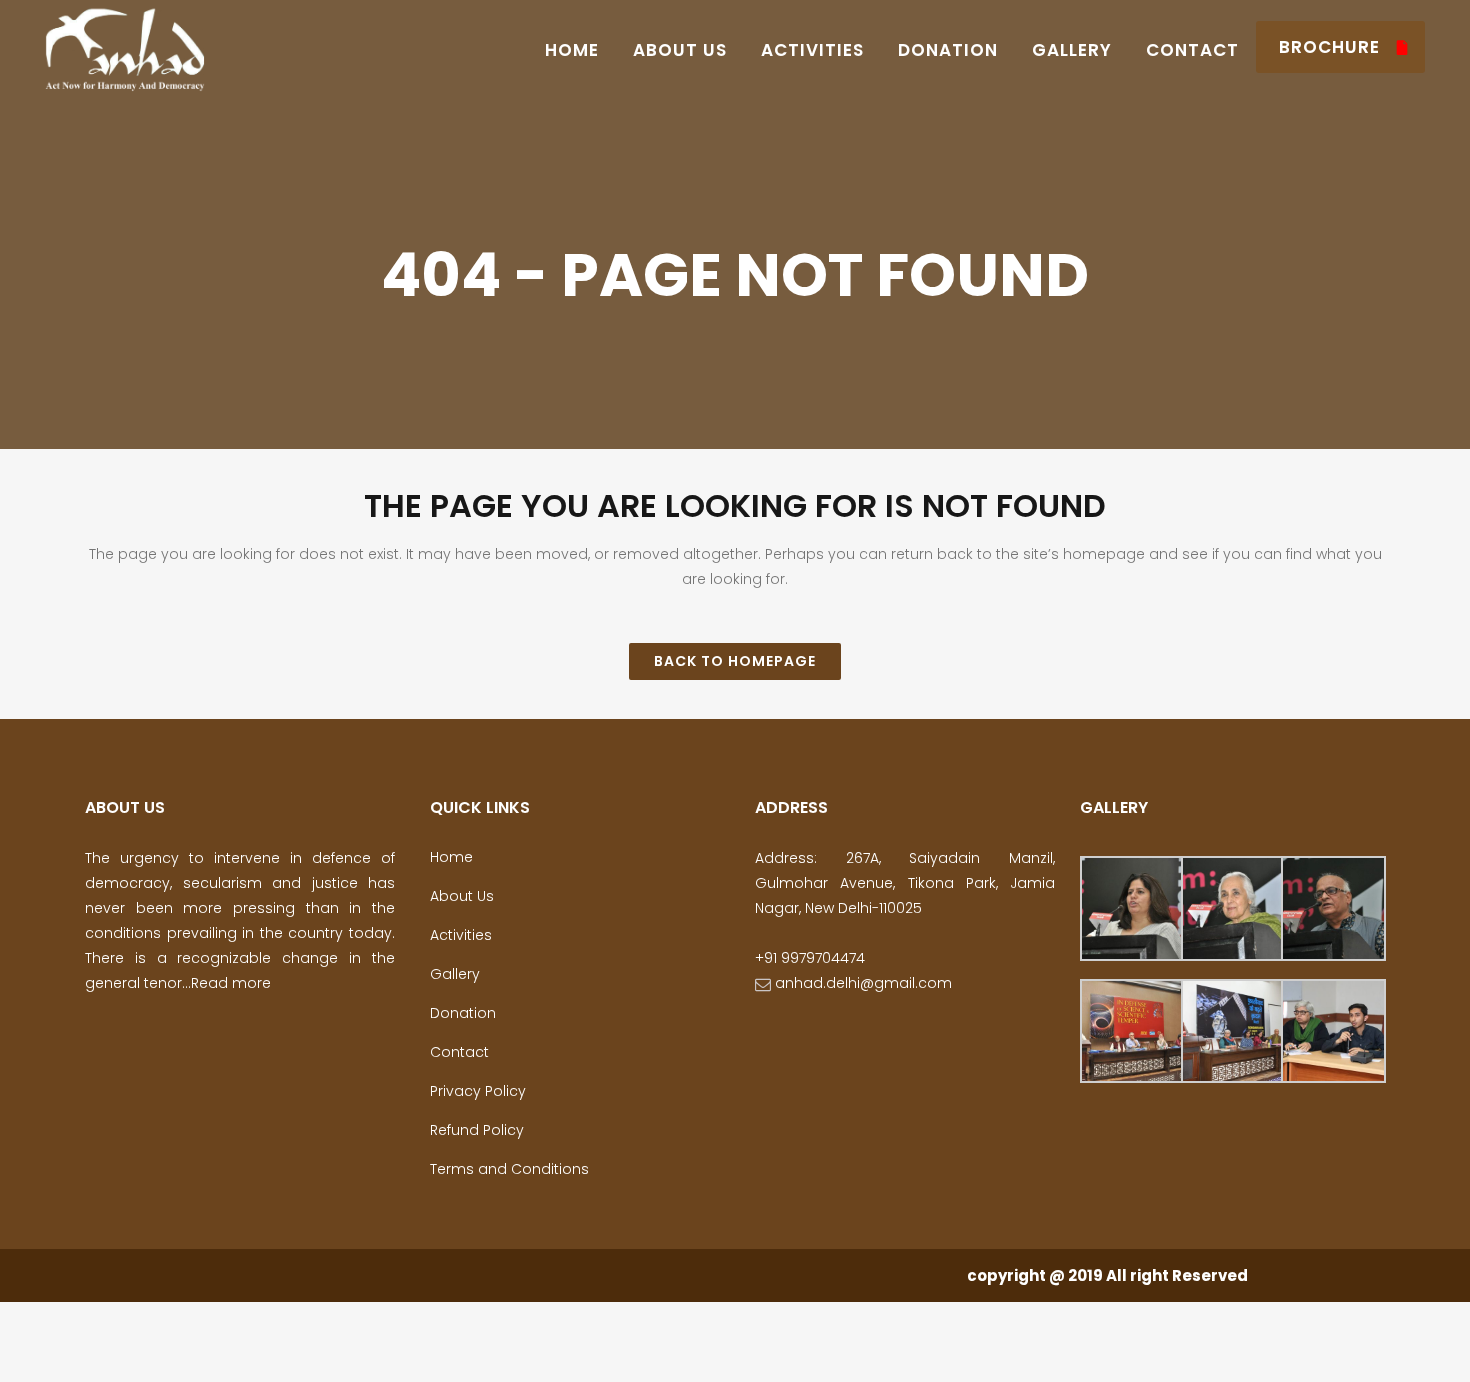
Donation (463, 1013)
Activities (461, 935)
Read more (231, 983)
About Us (462, 896)
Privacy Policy (478, 1091)
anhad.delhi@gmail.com (861, 983)
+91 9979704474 (810, 958)
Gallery (455, 974)
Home (451, 857)
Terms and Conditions (509, 1169)
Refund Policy (477, 1130)
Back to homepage (735, 661)
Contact (459, 1052)
